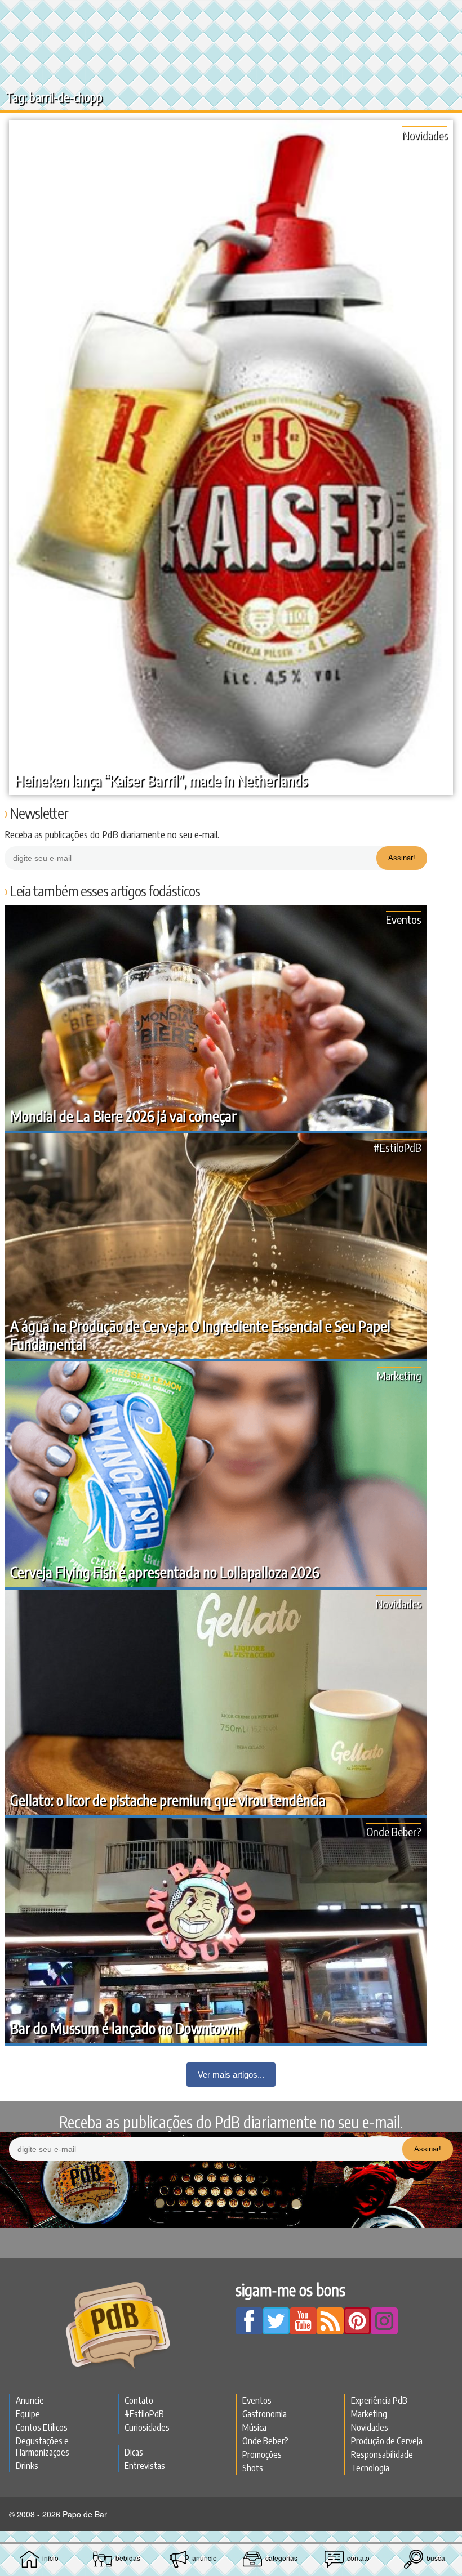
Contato (139, 2400)
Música (254, 2427)
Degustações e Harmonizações (43, 2446)
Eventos (404, 919)
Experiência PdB (379, 2400)
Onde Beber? (394, 1831)
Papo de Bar (231, 15)
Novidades (425, 134)
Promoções (262, 2454)
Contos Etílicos (42, 2427)
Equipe (28, 2414)
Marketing (399, 1375)
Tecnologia (370, 2468)
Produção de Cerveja (387, 2441)
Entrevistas (145, 2466)
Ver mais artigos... (231, 2075)
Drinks (27, 2466)
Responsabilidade (382, 2454)
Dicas (134, 2452)
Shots (253, 2468)
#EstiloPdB (397, 1147)
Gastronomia (265, 2414)
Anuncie (30, 2400)
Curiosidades (147, 2427)
